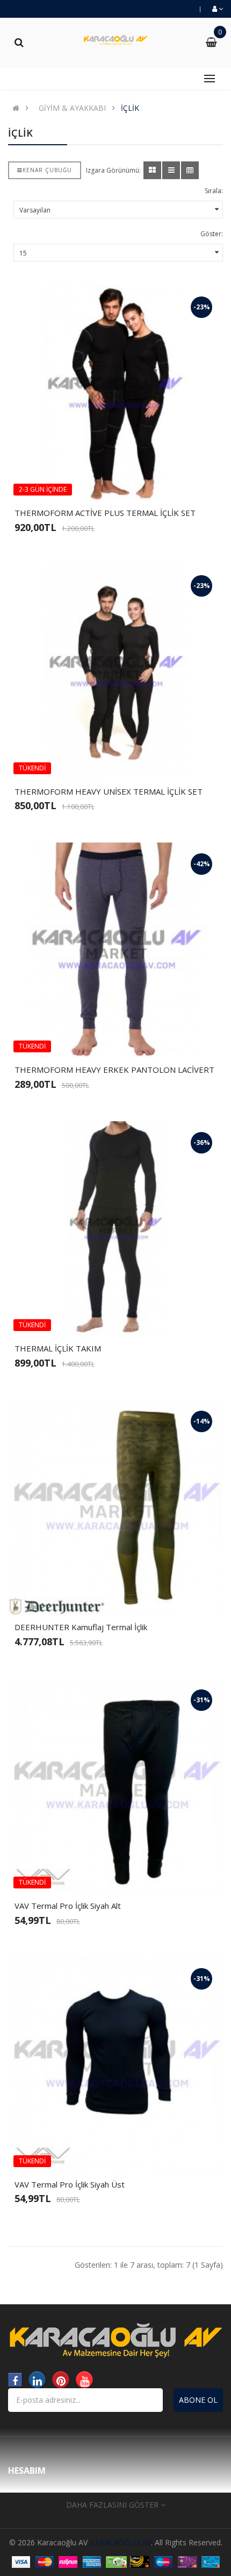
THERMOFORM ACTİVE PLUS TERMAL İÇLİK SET (105, 513)
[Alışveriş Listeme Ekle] (115, 483)
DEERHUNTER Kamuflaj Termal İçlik (81, 1627)
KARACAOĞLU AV (120, 2542)
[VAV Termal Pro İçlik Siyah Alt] (115, 1786)
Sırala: (214, 191)
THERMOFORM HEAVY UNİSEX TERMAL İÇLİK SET (109, 791)
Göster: (212, 234)
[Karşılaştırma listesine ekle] (134, 483)
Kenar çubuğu (47, 170)
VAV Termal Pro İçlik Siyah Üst (70, 2184)
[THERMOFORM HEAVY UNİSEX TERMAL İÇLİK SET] (115, 672)
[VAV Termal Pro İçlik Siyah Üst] (115, 2065)
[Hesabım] (217, 9)
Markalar (23, 2492)
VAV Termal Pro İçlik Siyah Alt (68, 1906)
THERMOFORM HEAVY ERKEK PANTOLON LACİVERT (114, 1070)
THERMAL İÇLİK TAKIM (58, 1348)
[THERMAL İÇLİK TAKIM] (115, 1229)
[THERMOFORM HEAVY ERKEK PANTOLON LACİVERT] (115, 950)
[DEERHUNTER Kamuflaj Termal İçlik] (115, 1508)
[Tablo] (152, 170)
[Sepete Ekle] (97, 483)
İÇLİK (130, 108)
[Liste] (171, 170)
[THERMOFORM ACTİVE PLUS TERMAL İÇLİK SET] (115, 393)
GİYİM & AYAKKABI (72, 108)
